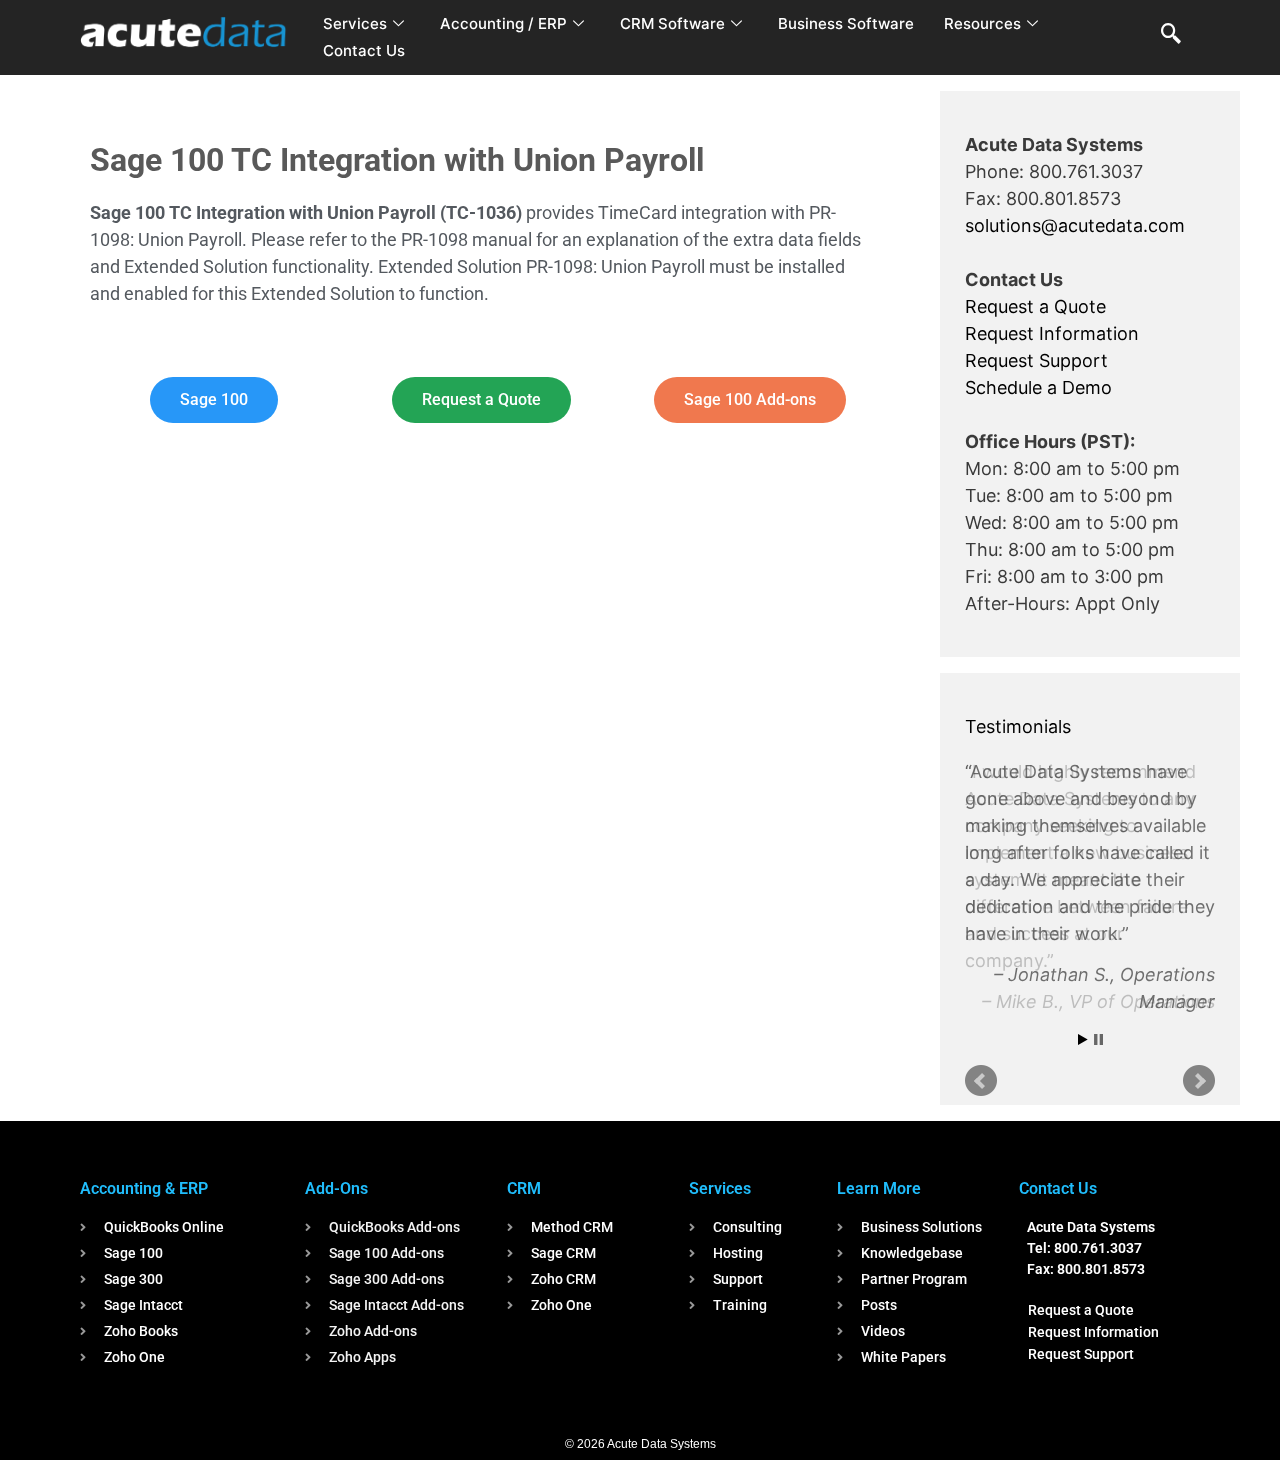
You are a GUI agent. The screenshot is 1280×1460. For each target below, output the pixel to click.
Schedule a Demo (1038, 387)
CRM (524, 1188)
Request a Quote (1035, 306)
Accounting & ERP (144, 1188)
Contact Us (364, 50)
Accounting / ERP (503, 23)
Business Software (846, 23)
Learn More (879, 1188)
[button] (1171, 35)
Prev (981, 1081)
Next (1199, 1081)
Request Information (1052, 333)
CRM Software (672, 23)
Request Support (1036, 360)
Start (1083, 1039)
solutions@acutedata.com (1075, 225)
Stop (1098, 1039)
